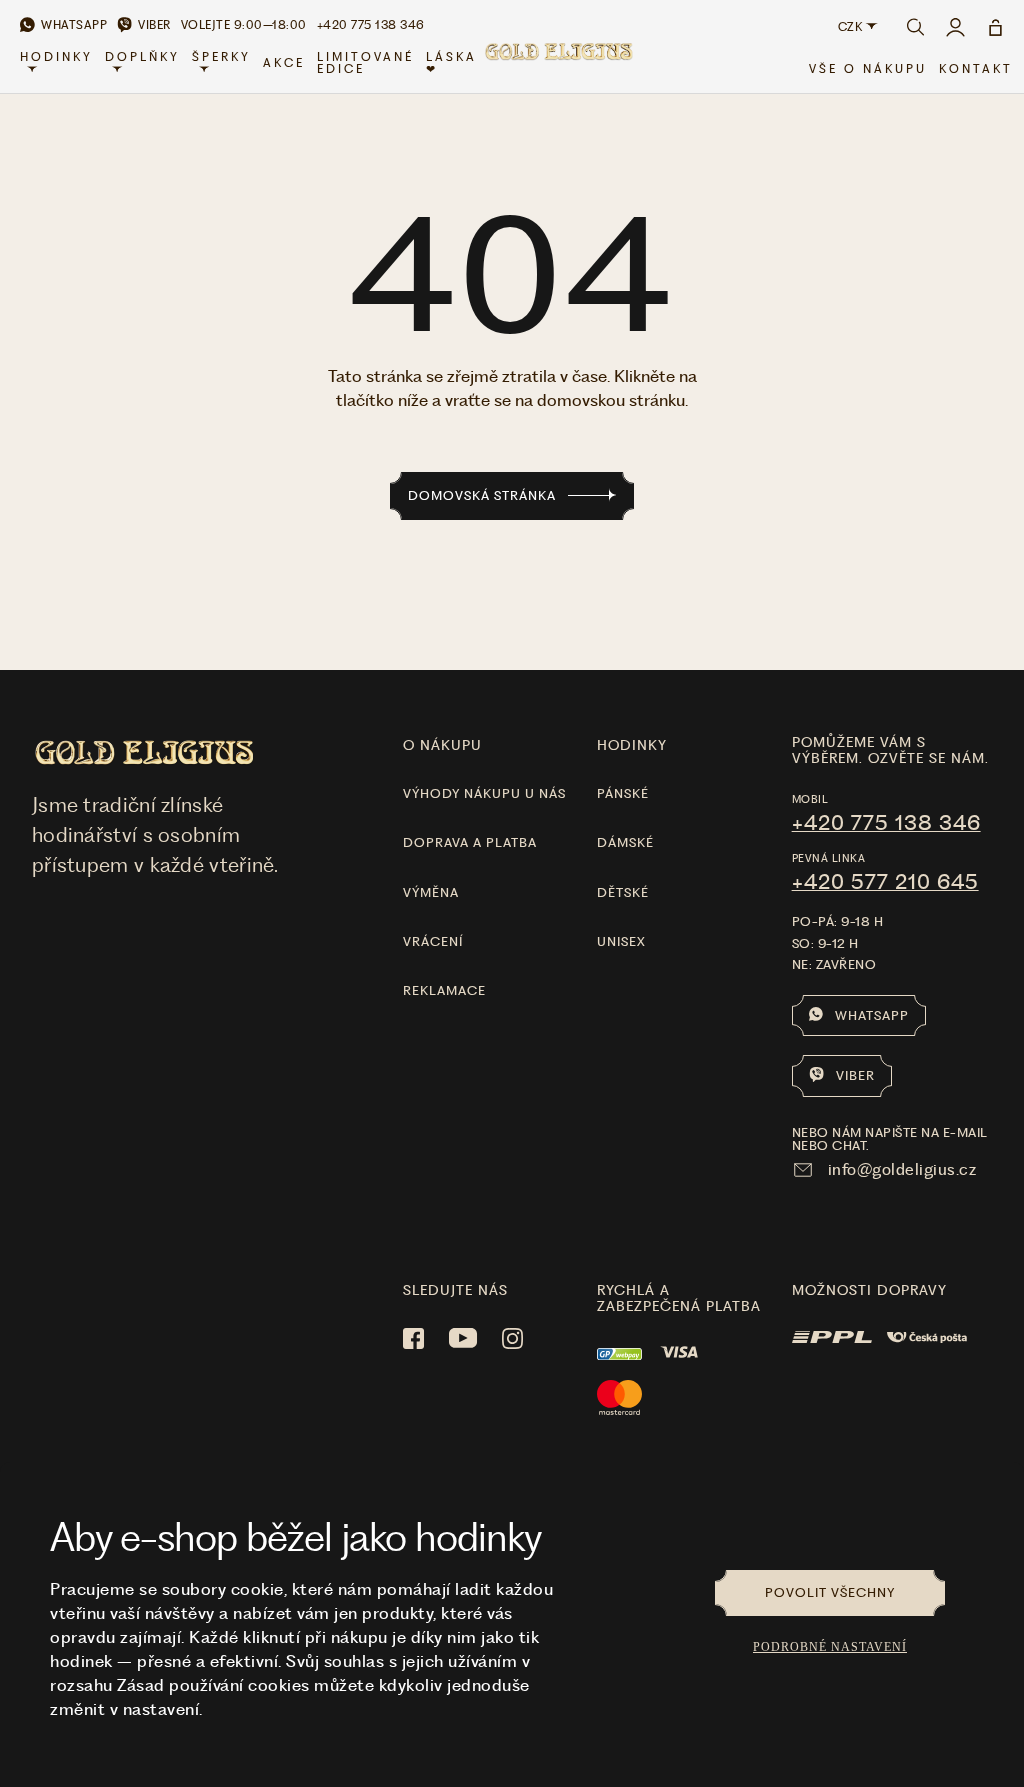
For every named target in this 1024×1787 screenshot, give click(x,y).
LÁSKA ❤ (451, 63)
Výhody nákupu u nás (484, 793)
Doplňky (142, 57)
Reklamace (444, 990)
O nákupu (442, 745)
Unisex (621, 941)
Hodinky (56, 57)
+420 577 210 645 (885, 882)
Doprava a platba (470, 842)
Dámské (625, 842)
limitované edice (365, 63)
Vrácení (433, 941)
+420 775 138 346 (886, 823)
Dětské (623, 892)
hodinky (632, 745)
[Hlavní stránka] (558, 64)
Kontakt (976, 69)
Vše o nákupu (868, 69)
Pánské (623, 793)
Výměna (431, 892)
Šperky (221, 57)
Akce (284, 63)
